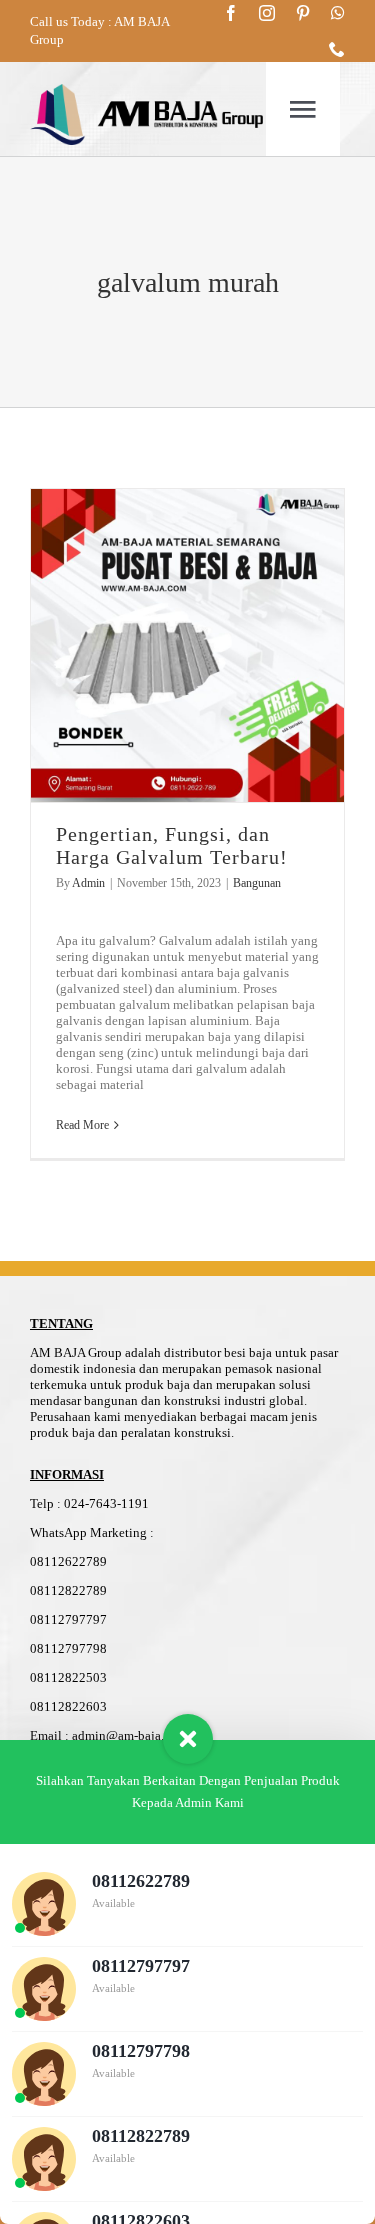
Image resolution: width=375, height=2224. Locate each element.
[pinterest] (303, 13)
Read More (82, 1125)
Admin (88, 883)
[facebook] (231, 13)
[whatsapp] (338, 13)
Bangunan (257, 883)
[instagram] (267, 13)
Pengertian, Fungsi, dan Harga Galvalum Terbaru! (172, 845)
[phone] (337, 49)
